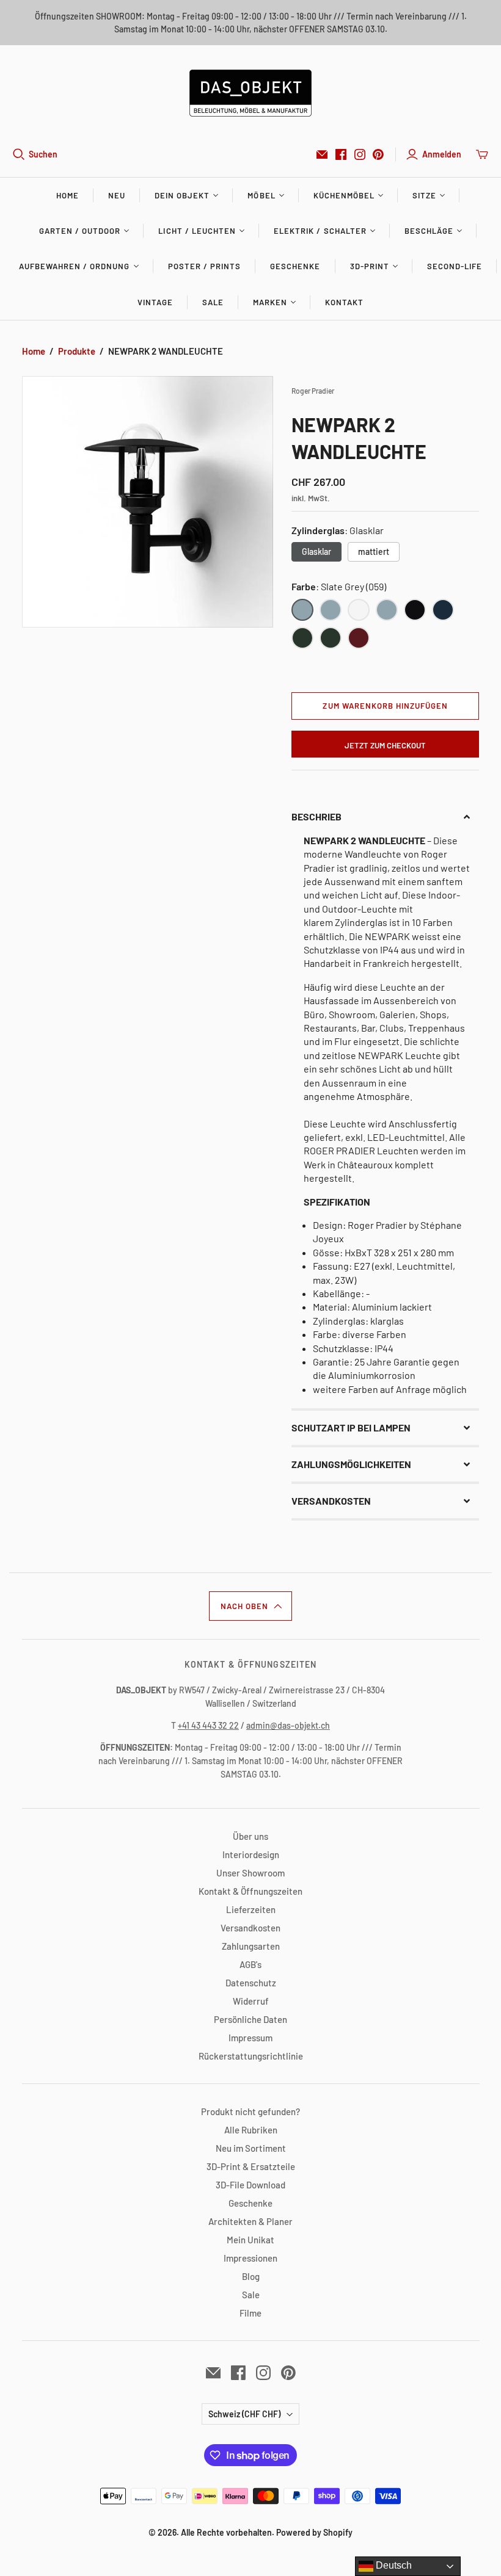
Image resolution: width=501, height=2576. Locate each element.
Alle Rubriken (251, 2130)
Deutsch (393, 2565)
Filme (250, 2313)
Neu (117, 195)
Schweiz (244, 2414)
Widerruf (251, 2001)
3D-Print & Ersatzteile (251, 2166)
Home (68, 195)
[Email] (322, 154)
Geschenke (295, 266)
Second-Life (455, 266)
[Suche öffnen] (19, 154)
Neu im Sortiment (251, 2148)
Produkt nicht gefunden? (250, 2111)
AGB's (250, 1964)
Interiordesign (251, 1854)
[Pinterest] (378, 154)
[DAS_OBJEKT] (250, 93)
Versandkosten (250, 1928)
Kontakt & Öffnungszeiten (250, 1891)
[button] (385, 817)
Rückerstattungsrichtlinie (251, 2056)
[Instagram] (360, 154)
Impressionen (250, 2258)
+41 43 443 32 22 (208, 1725)
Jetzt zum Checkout (385, 745)
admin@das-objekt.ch (288, 1725)
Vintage (155, 302)
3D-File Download (250, 2185)
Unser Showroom (250, 1873)
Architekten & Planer (250, 2221)
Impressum (250, 2038)
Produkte (77, 351)
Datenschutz (251, 1983)
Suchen (43, 154)
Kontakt (344, 302)
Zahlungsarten (251, 1946)
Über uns (250, 1836)
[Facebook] (341, 154)
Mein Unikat (250, 2240)
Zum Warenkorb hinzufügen (385, 706)
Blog (251, 2276)
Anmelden (442, 154)
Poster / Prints (205, 266)
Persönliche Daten (250, 2019)
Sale (213, 302)
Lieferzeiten (251, 1909)
